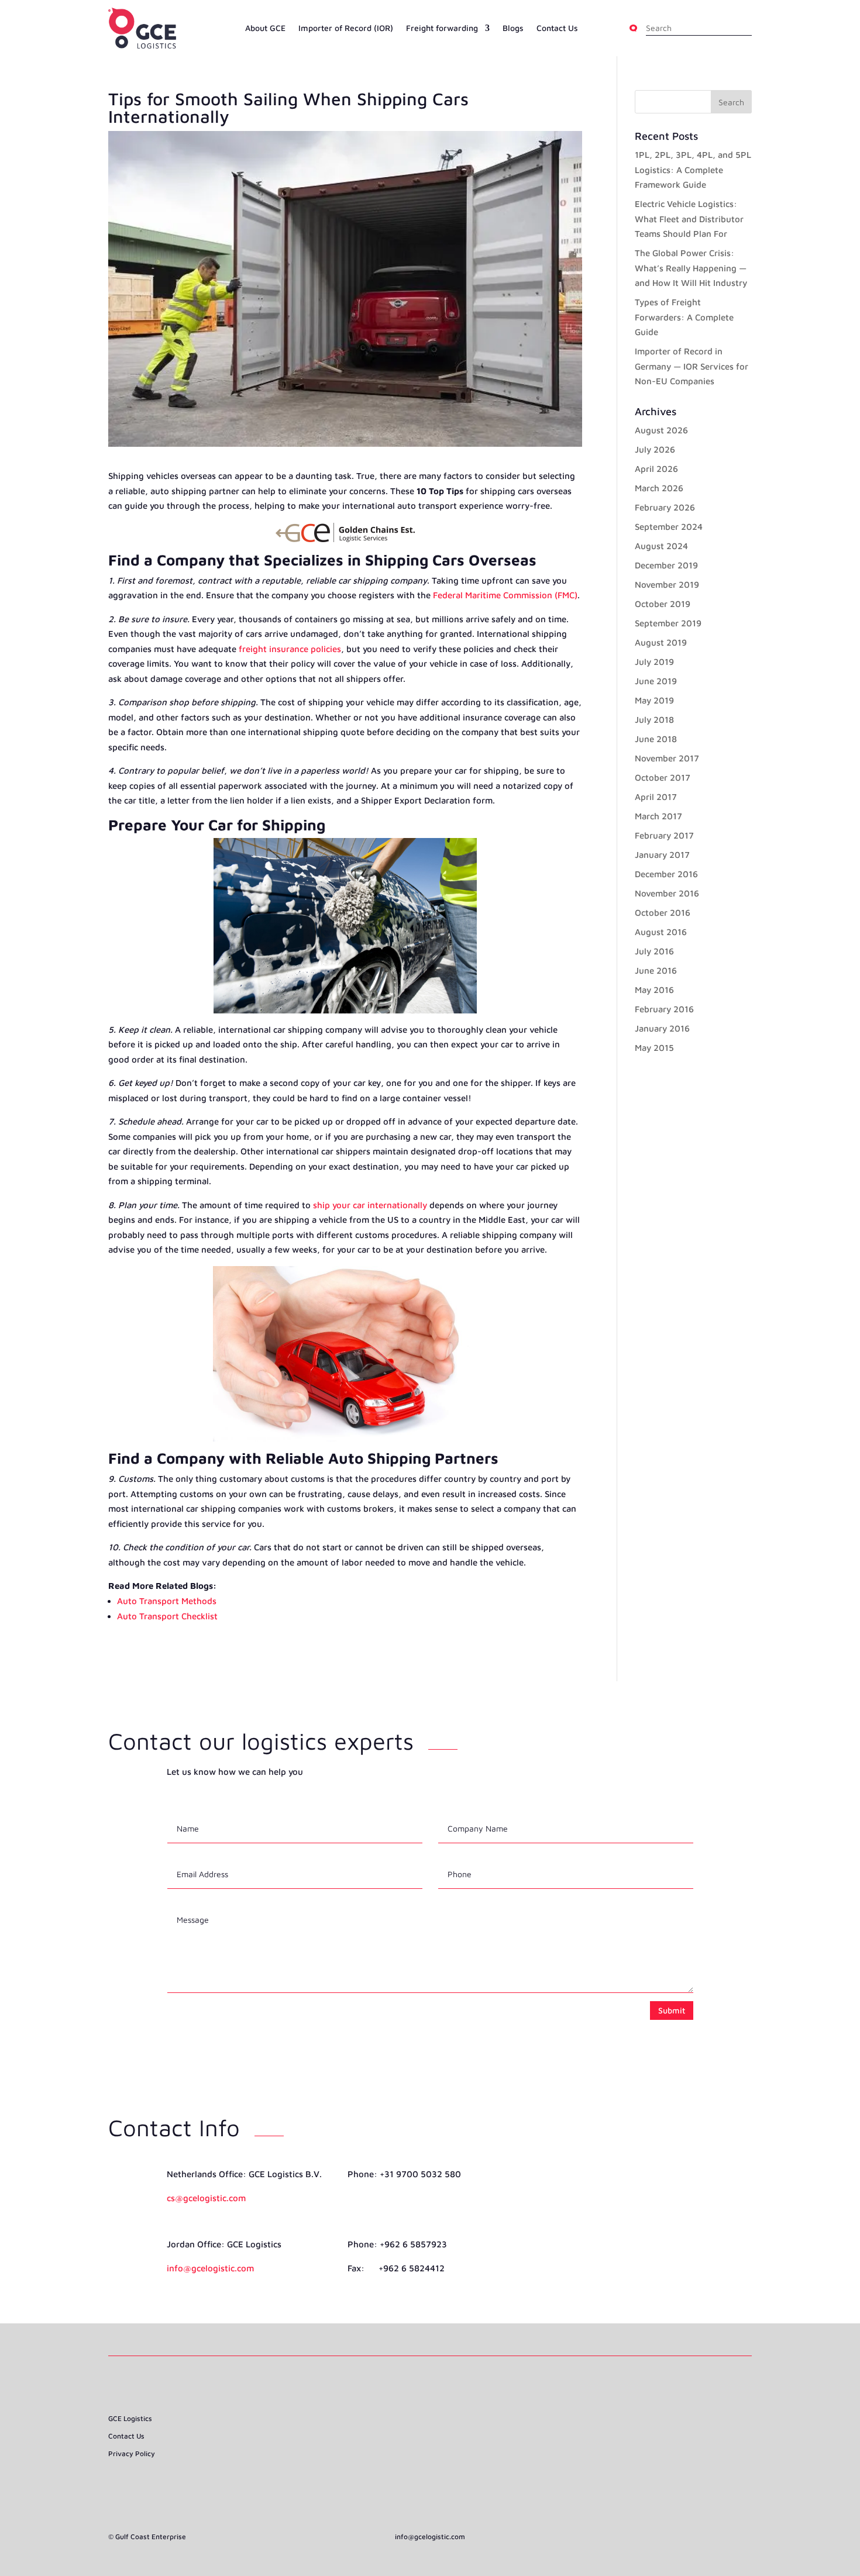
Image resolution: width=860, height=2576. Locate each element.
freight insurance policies (290, 649)
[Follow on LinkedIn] (430, 2450)
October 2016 (663, 913)
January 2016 (662, 1028)
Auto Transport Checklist (167, 1616)
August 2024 (661, 546)
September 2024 (669, 527)
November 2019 (667, 584)
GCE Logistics (130, 2419)
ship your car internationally (370, 1205)
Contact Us (557, 28)
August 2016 (661, 932)
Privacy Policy (132, 2454)
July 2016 (654, 951)
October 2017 (663, 777)
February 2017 (664, 835)
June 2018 (656, 739)
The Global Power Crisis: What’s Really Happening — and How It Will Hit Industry (691, 268)
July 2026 (655, 449)
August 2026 (661, 430)
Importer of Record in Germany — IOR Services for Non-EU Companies (692, 366)
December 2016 (666, 874)
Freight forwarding (442, 28)
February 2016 (664, 1009)
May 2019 (654, 700)
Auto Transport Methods (167, 1601)
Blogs (513, 28)
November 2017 (667, 758)
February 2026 (665, 507)
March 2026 (659, 488)
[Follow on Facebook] (409, 2450)
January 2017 (662, 855)
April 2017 (656, 797)
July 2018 (654, 720)
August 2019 (661, 642)
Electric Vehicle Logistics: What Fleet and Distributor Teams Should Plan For (689, 219)
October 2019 (663, 604)
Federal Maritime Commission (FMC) (505, 595)
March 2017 (658, 816)
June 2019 (656, 681)
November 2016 (667, 893)
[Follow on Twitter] (451, 2450)
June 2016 (656, 970)
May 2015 (654, 1048)
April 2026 (656, 469)
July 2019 (654, 662)
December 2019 (666, 565)
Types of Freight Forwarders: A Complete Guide (684, 317)
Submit (672, 2010)
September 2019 (668, 623)
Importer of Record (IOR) (346, 28)
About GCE (265, 28)
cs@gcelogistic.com (206, 2198)
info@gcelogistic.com (210, 2268)
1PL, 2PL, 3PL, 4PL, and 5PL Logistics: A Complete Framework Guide (693, 170)
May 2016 (654, 990)
